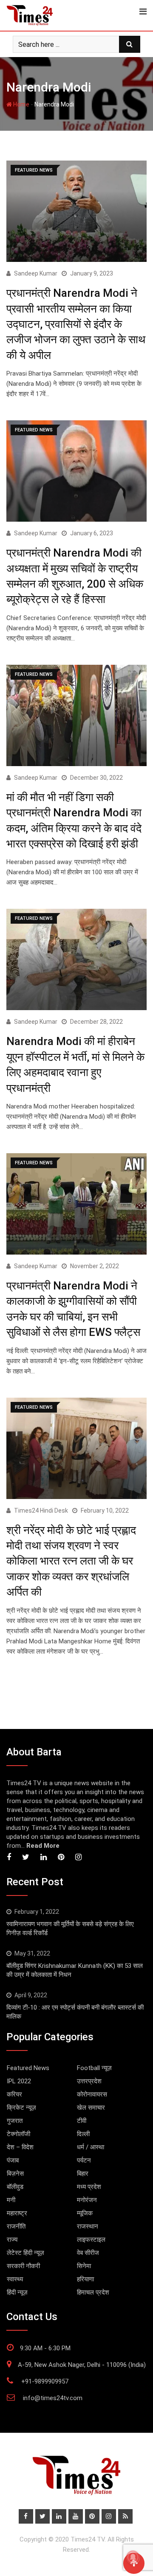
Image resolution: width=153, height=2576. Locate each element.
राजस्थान (88, 2226)
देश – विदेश (20, 2147)
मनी (11, 2200)
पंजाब (13, 2160)
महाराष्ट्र (17, 2213)
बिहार (83, 2174)
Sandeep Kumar (36, 273)
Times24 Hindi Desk (41, 1511)
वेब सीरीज (88, 2253)
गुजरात (15, 2121)
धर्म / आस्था (91, 2147)
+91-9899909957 (45, 2381)
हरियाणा (85, 2279)
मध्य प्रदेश (89, 2187)
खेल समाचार (91, 2108)
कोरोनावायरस (92, 2094)
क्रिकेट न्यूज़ (21, 2108)
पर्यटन (84, 2160)
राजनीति (16, 2226)
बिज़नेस (15, 2174)
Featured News (28, 2068)
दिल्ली (83, 2134)
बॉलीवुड (15, 2187)
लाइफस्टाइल (91, 2240)
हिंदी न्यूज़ (17, 2292)
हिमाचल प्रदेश (93, 2292)
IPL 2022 (19, 2081)
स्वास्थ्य (15, 2279)
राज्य (12, 2240)
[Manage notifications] (133, 2557)
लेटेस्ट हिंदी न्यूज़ (25, 2253)
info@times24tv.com (53, 2398)
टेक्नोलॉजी (18, 2134)
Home (21, 104)
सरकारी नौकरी (23, 2266)
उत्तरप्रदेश (89, 2081)
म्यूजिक (85, 2213)
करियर (14, 2094)
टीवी (82, 2121)
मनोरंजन (87, 2200)
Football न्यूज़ (94, 2068)
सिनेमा (84, 2266)
